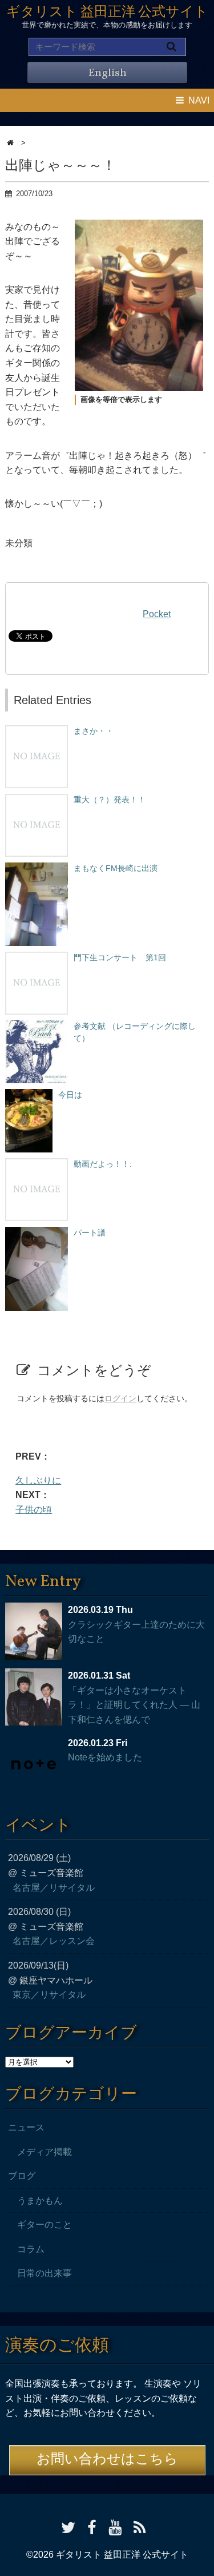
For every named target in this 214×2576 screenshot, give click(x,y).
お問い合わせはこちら (107, 2460)
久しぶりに (38, 1480)
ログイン (120, 1398)
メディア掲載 (45, 2152)
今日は (70, 1095)
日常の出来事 (45, 2273)
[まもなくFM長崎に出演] (37, 868)
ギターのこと (45, 2225)
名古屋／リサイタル (54, 1888)
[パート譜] (37, 1233)
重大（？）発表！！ (110, 800)
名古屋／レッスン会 (54, 1941)
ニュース (26, 2127)
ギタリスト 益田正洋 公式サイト (107, 13)
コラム (31, 2249)
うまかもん (40, 2201)
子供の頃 (34, 1510)
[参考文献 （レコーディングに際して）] (37, 1026)
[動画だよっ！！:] (37, 1164)
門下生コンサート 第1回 (120, 957)
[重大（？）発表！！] (37, 800)
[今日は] (29, 1095)
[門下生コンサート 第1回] (37, 957)
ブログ (22, 2176)
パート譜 (90, 1233)
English (107, 73)
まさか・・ (94, 731)
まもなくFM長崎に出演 (116, 868)
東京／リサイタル (49, 1995)
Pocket (157, 614)
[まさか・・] (37, 731)
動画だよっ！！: (103, 1164)
